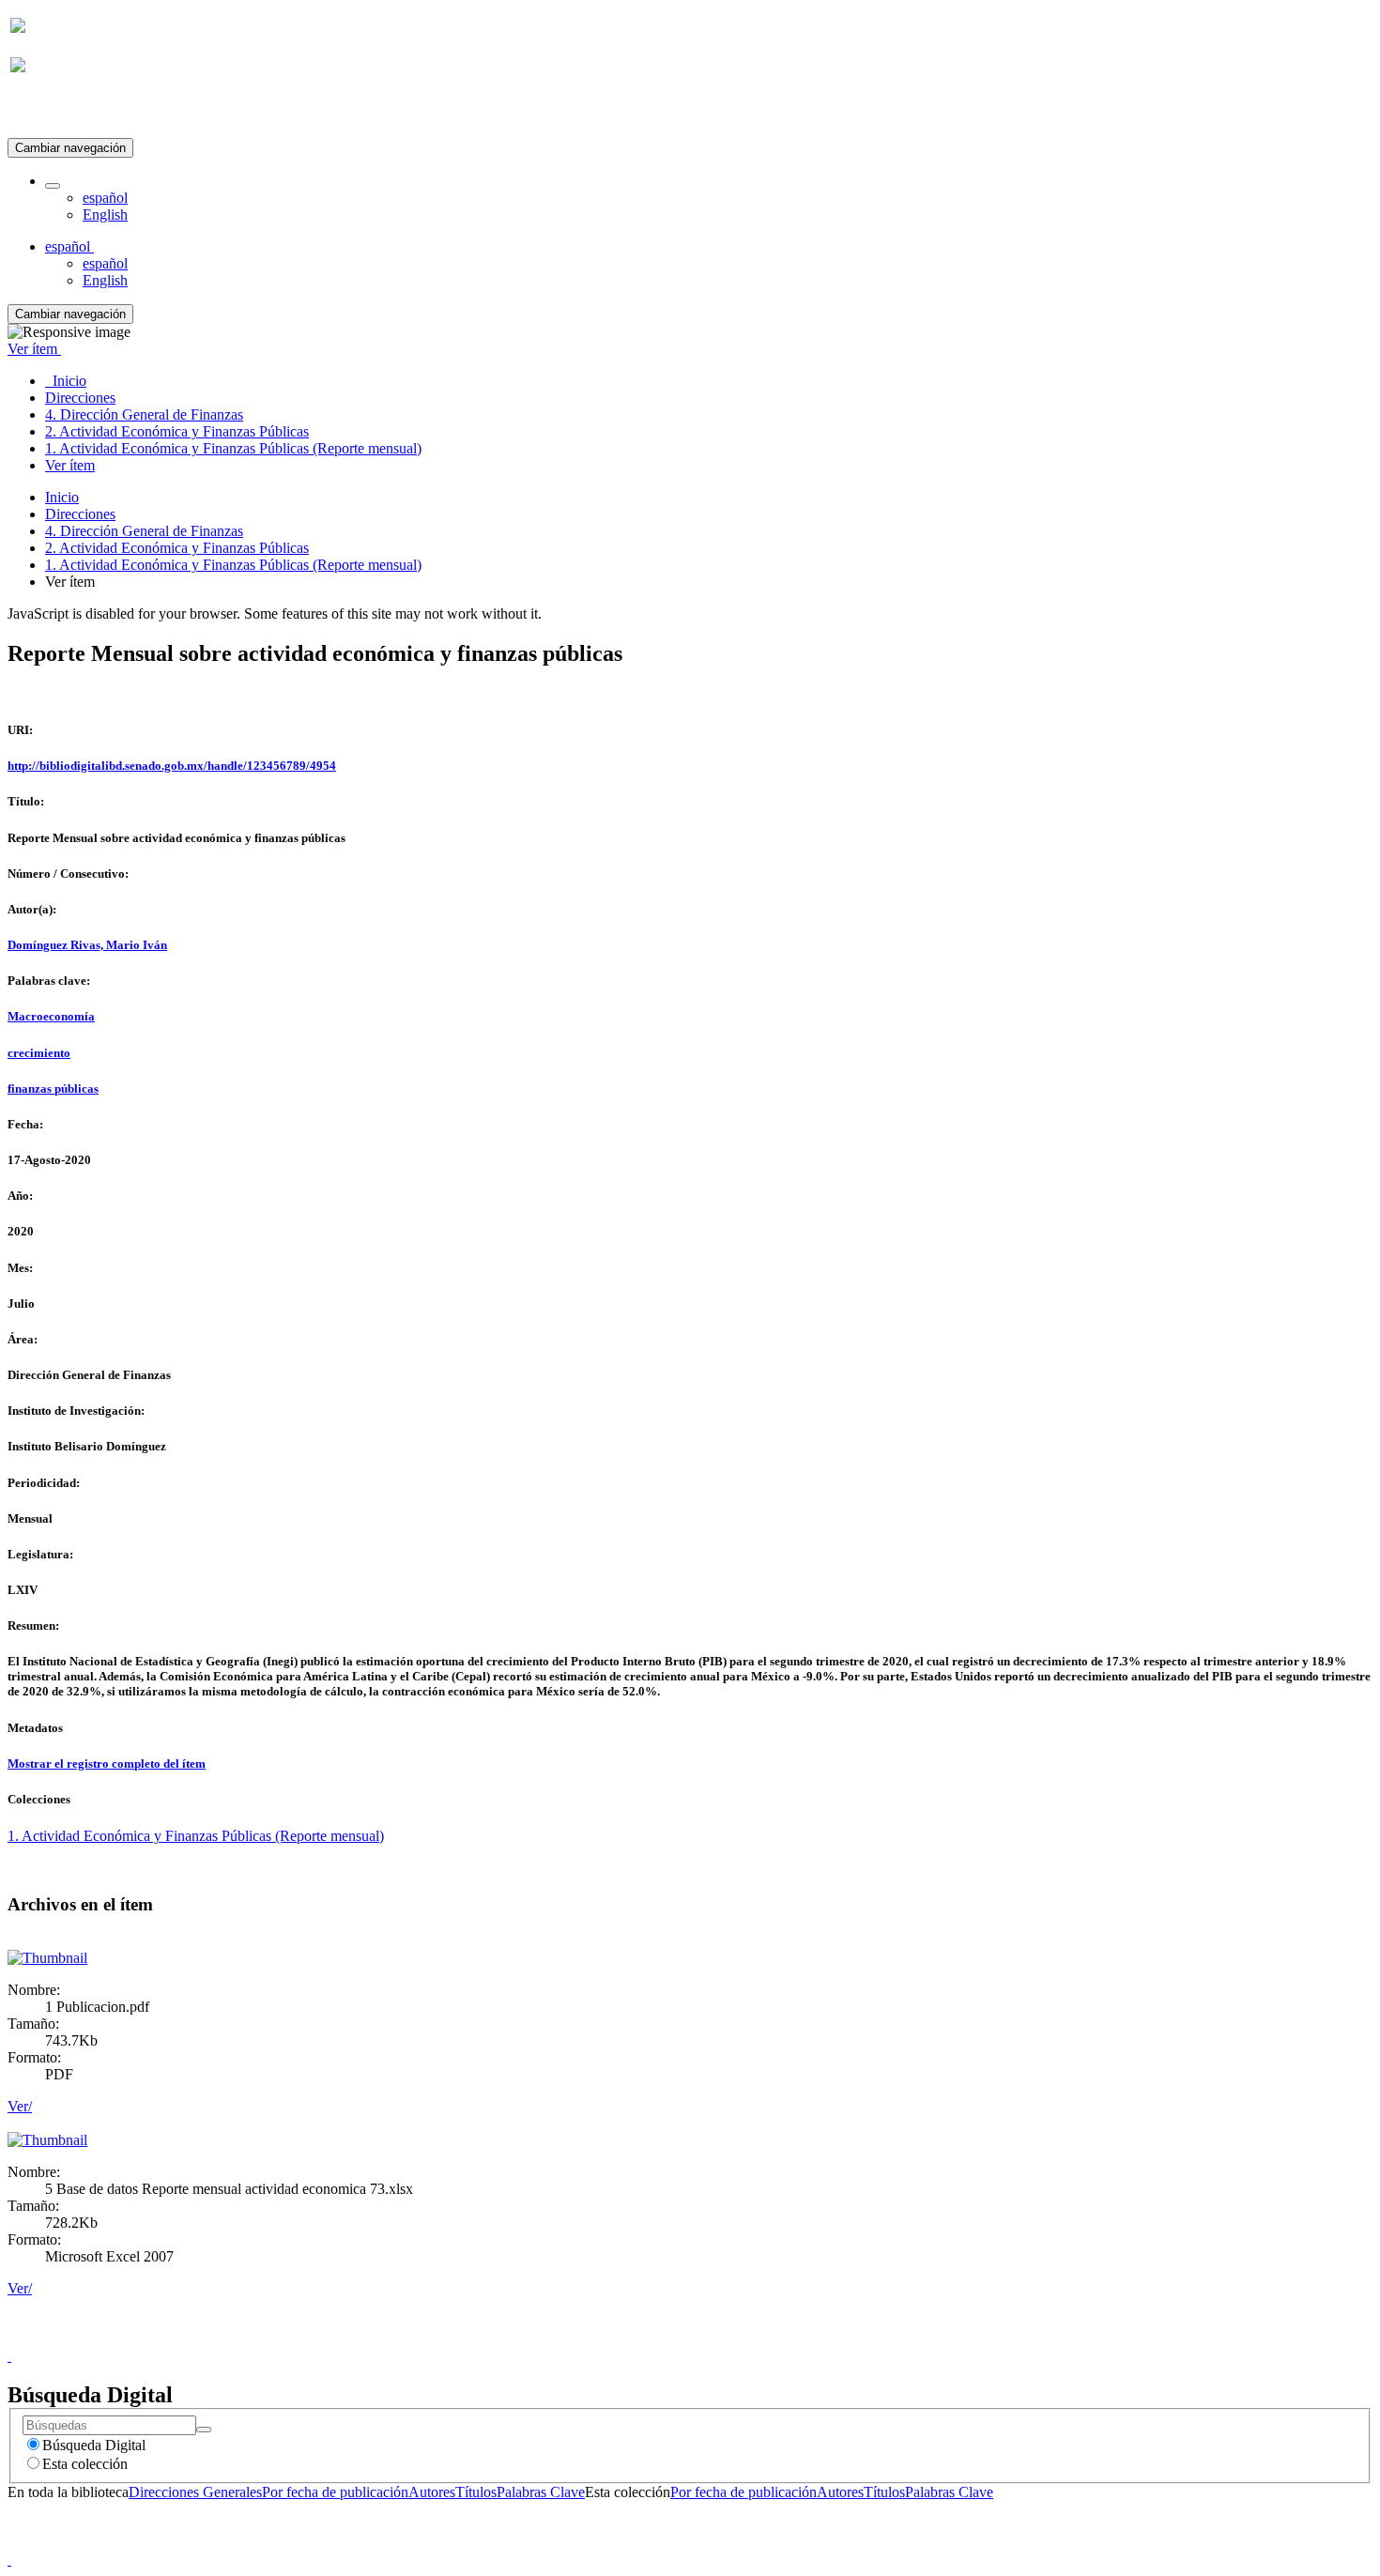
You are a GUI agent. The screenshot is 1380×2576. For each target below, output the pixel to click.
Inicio (62, 497)
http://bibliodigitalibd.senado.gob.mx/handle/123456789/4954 (172, 766)
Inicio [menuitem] (66, 381)
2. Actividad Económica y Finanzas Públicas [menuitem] (177, 431)
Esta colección (85, 2464)
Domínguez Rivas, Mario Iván (87, 945)
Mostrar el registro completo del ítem (107, 1763)
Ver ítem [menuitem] (70, 465)
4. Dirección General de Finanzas (144, 531)
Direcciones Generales (195, 2492)
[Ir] (204, 2430)
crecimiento (39, 1053)
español (105, 198)
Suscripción (45, 111)
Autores (432, 2492)
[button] (53, 186)
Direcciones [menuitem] (80, 398)
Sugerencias (722, 2339)
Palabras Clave (541, 2492)
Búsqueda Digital (94, 2445)
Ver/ (20, 2106)
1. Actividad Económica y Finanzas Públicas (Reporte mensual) (233, 565)
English (105, 215)
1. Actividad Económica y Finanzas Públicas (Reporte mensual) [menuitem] (233, 448)
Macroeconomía (51, 1016)
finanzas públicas (53, 1089)
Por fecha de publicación (335, 2492)
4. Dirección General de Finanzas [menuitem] (144, 414)
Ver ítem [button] (34, 349)
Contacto (649, 2339)
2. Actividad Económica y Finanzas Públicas (177, 548)
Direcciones (80, 514)
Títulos (476, 2492)
